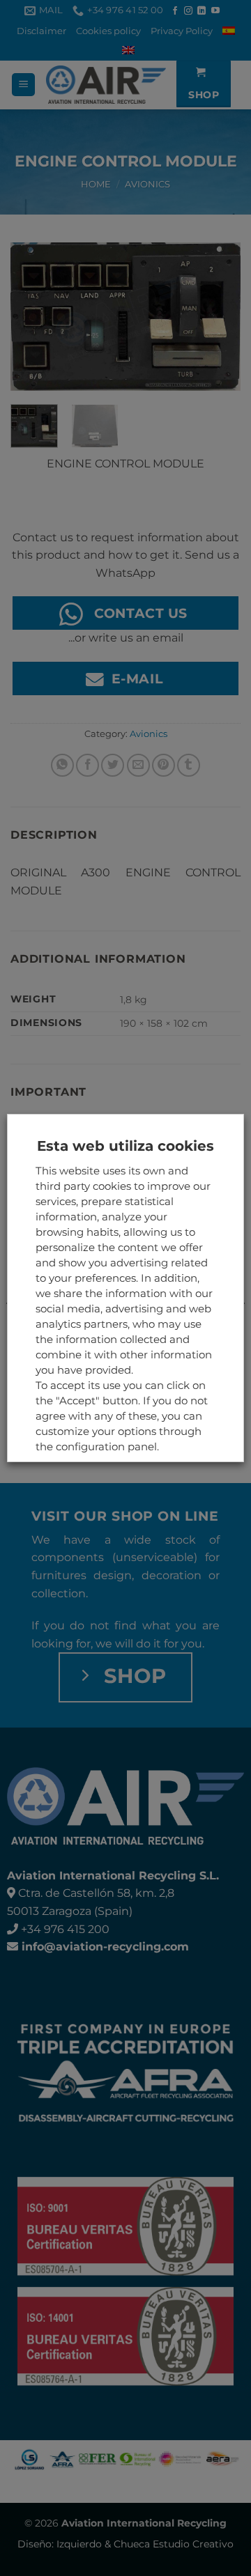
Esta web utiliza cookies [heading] (125, 1146)
